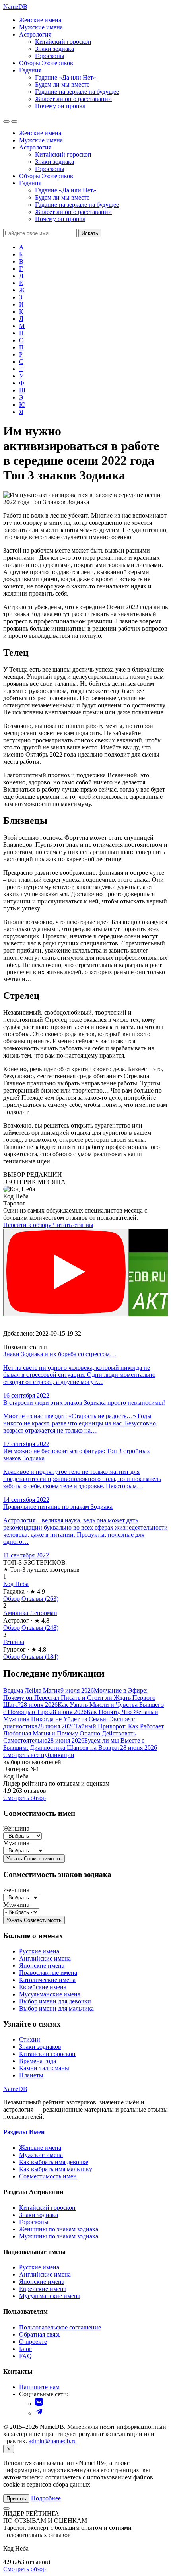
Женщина (16, 1828)
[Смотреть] (66, 1272)
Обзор (12, 1599)
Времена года (38, 2061)
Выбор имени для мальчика (56, 2008)
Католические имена (47, 1980)
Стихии (30, 2039)
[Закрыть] (6, 2508)
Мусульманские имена (50, 1994)
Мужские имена (41, 27)
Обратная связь (40, 2334)
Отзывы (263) (40, 1599)
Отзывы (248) (40, 1628)
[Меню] (14, 122)
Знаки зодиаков (40, 2047)
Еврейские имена (43, 1987)
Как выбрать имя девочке (54, 2162)
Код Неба (16, 1584)
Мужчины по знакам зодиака (59, 2236)
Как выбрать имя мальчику (56, 2169)
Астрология (35, 34)
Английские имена (45, 1958)
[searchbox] (40, 233)
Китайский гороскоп (63, 42)
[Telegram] (39, 2413)
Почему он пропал (60, 106)
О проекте (33, 2342)
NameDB (15, 2089)
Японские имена (42, 1965)
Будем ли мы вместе (62, 84)
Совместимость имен (48, 2176)
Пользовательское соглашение (60, 2327)
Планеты (31, 2075)
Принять (16, 2499)
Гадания (30, 70)
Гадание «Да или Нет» (66, 77)
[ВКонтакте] (39, 2404)
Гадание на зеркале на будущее (77, 92)
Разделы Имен (24, 2132)
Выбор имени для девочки (55, 2001)
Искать (90, 233)
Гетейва (14, 1642)
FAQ (25, 2356)
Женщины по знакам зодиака (59, 2229)
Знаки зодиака (54, 49)
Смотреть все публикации (39, 1755)
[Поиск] (6, 122)
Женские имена (40, 20)
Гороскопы (50, 56)
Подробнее (46, 2498)
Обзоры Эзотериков (46, 63)
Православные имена (48, 1973)
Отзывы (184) (40, 1657)
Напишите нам (39, 2387)
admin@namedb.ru (53, 2441)
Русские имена (39, 1951)
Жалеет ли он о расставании (73, 99)
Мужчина (16, 1843)
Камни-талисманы (44, 2068)
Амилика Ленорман (30, 1613)
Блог (25, 2349)
